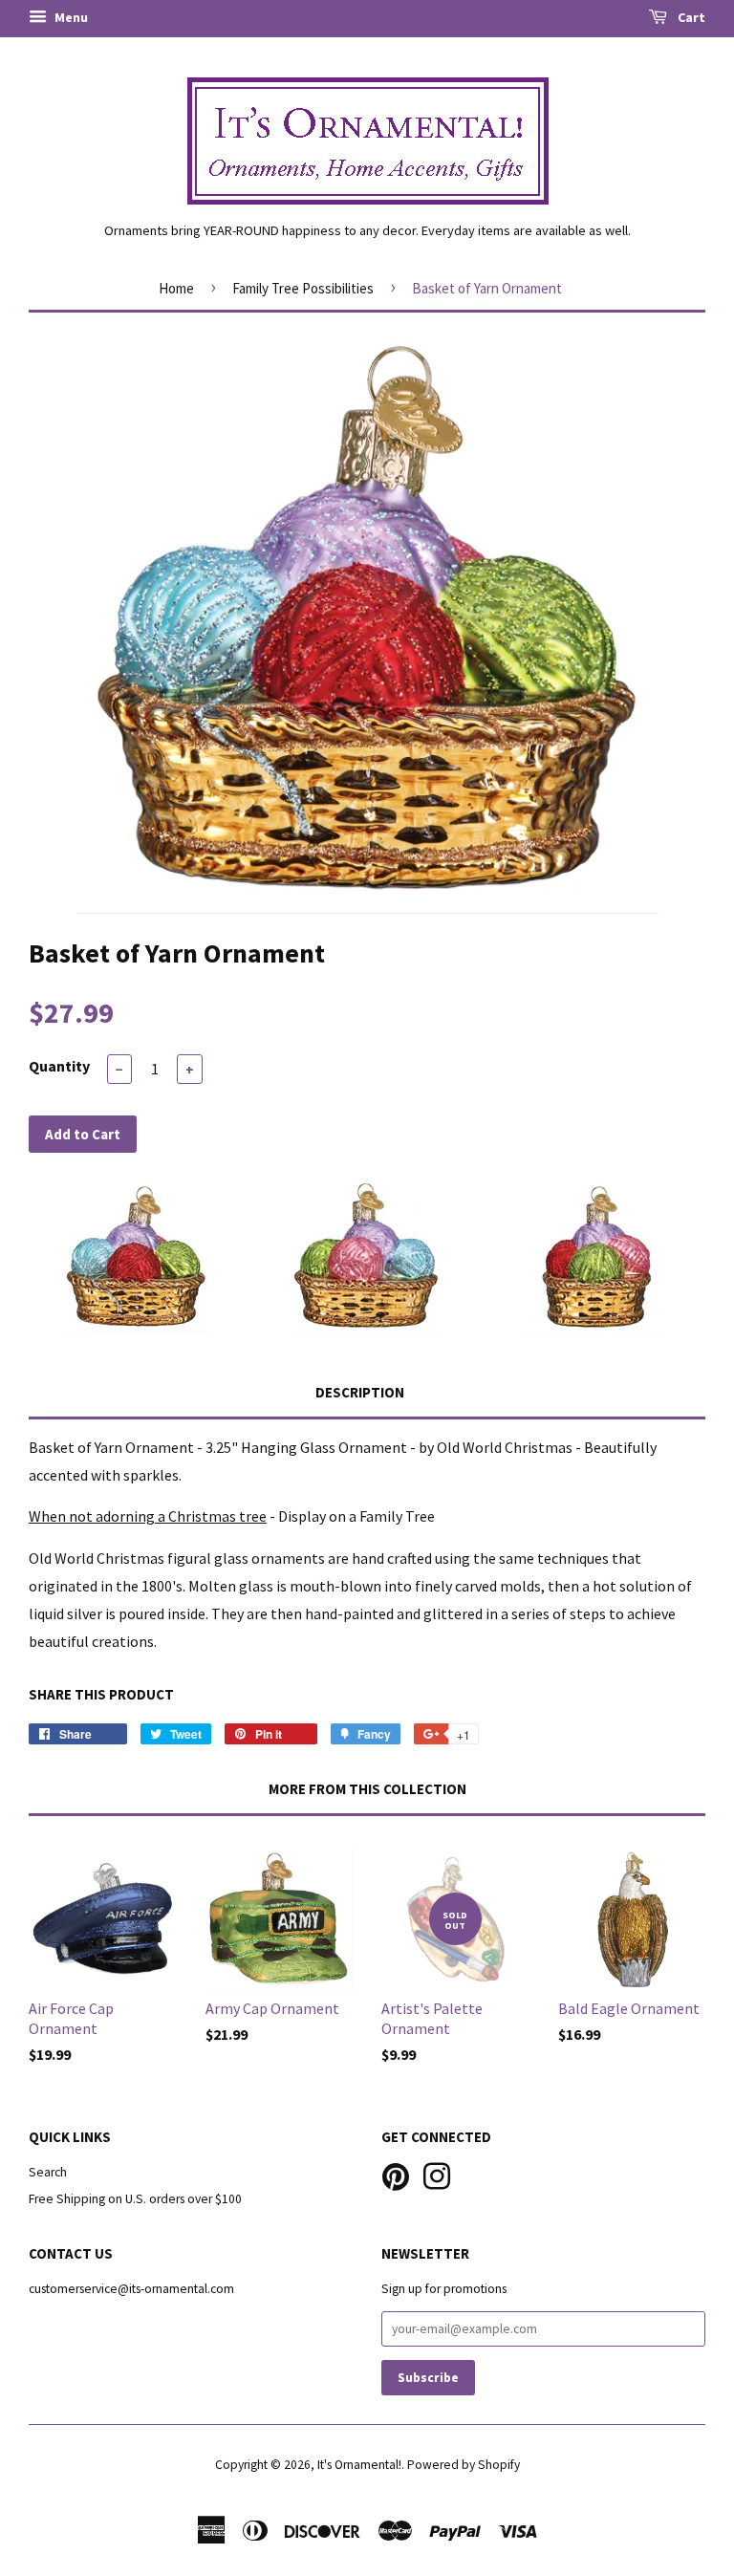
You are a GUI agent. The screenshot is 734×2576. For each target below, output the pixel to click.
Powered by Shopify (464, 2465)
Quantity (59, 1066)
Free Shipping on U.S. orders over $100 (135, 2199)
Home (176, 288)
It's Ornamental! (359, 2465)
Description (360, 1392)
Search (48, 2172)
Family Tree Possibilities (303, 288)
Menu (70, 17)
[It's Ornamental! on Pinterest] (396, 2175)
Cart (690, 17)
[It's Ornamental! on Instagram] (437, 2175)
